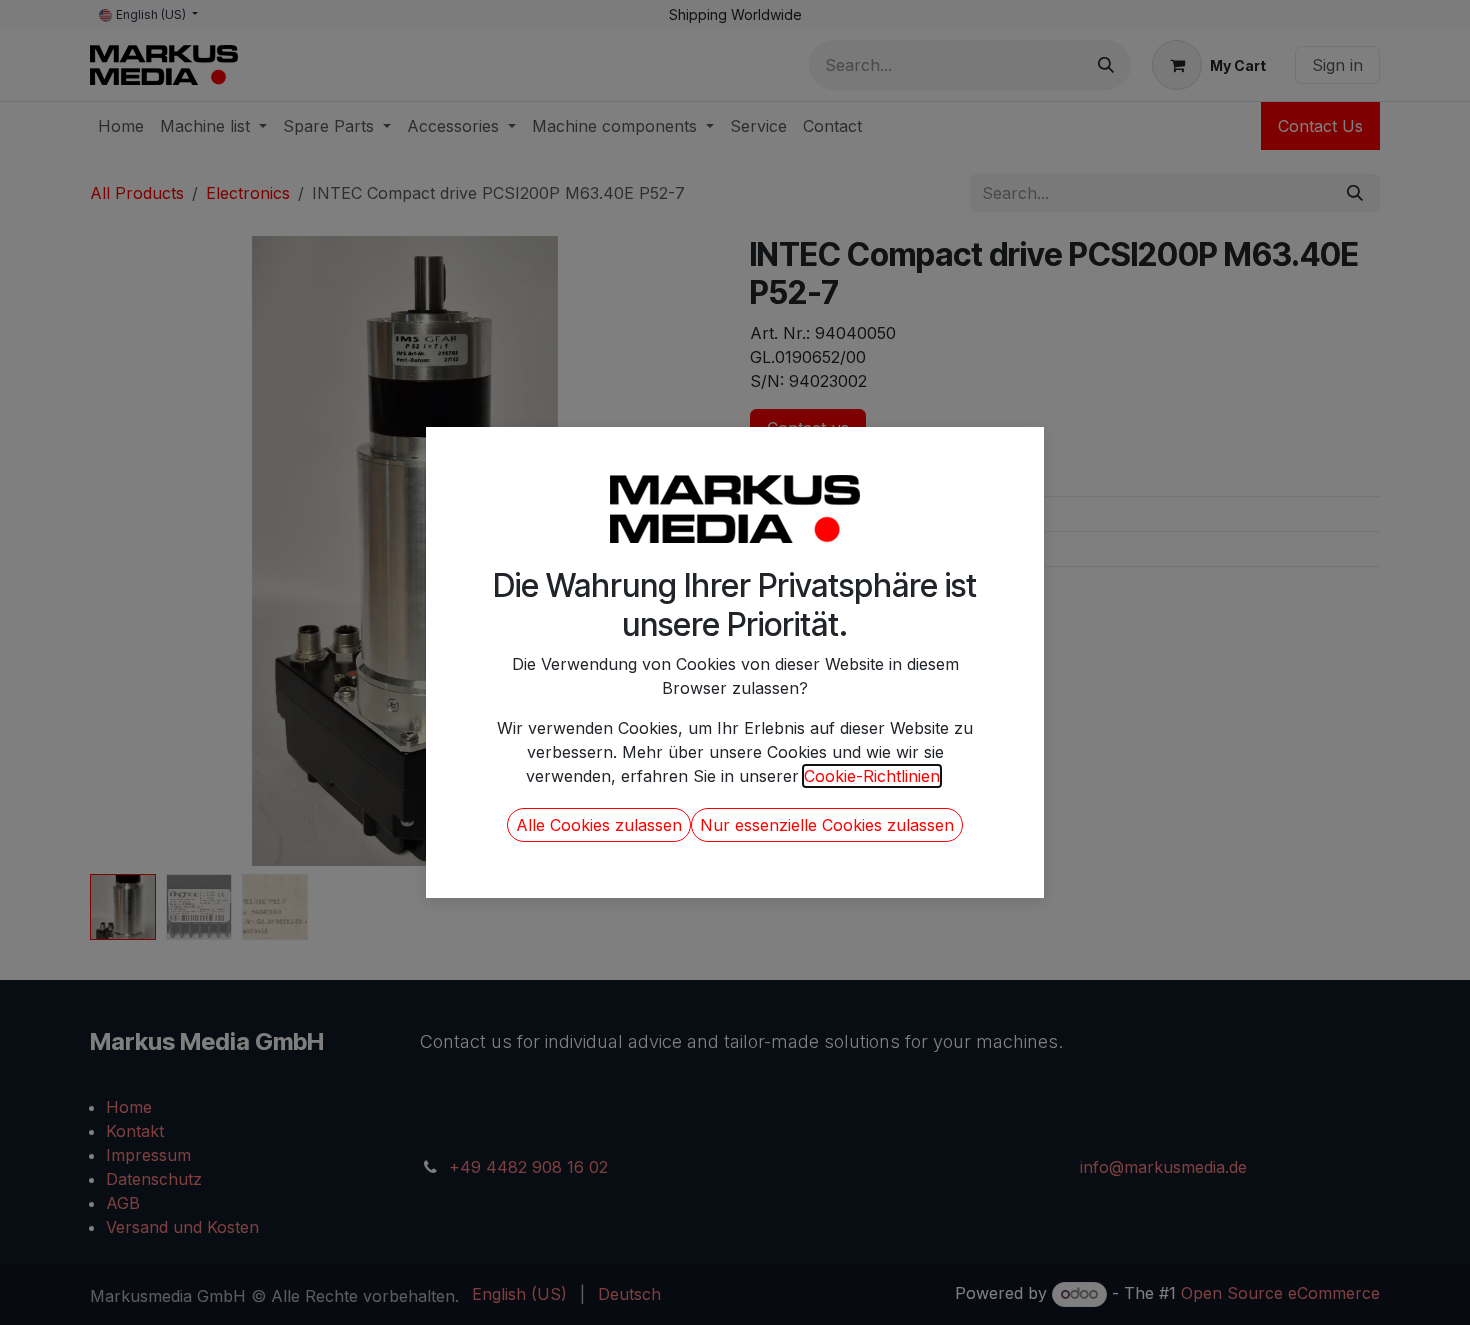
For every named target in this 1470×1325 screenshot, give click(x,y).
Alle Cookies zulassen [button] (599, 825)
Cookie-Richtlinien (872, 776)
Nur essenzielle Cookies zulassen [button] (827, 825)
